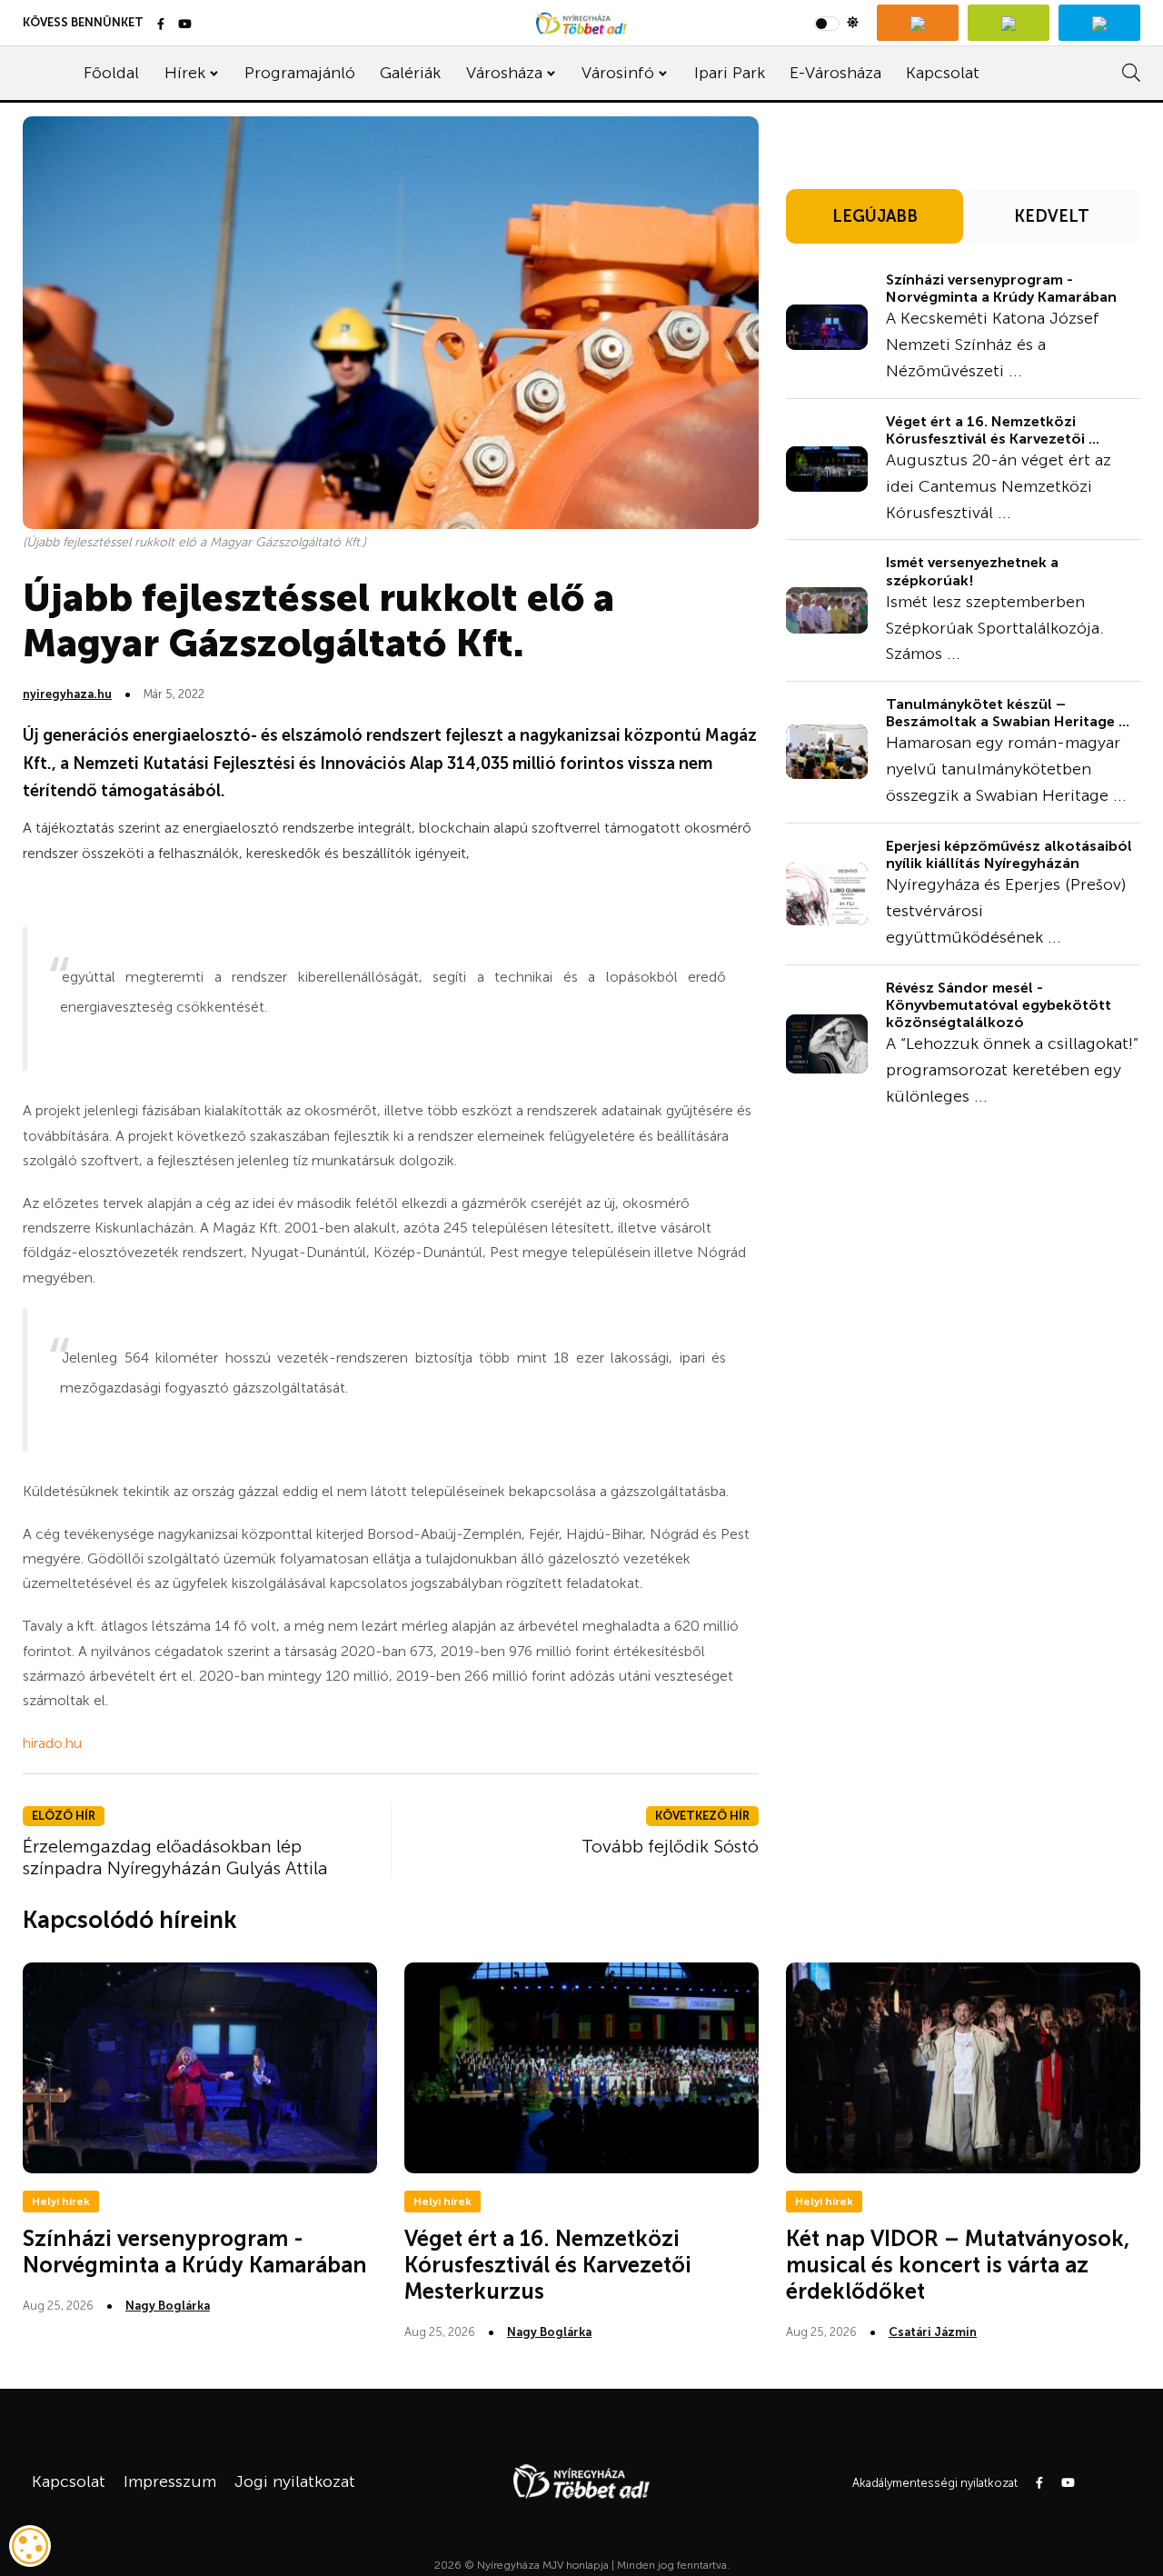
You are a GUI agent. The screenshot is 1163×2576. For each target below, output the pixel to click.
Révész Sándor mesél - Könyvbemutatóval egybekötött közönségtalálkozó (999, 1005)
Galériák (410, 73)
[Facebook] (161, 25)
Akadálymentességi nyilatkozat (935, 2483)
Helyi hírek (61, 2202)
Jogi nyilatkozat (295, 2481)
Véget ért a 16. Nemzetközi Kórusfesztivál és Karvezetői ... (993, 430)
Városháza (504, 73)
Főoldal (111, 73)
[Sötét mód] (836, 23)
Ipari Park (730, 73)
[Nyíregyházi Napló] (1009, 23)
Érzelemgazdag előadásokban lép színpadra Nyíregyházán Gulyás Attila (175, 1857)
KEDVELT (1052, 216)
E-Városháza (835, 73)
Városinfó (618, 73)
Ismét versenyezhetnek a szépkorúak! (972, 571)
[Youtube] (185, 25)
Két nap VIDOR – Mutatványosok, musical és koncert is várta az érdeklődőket (958, 2265)
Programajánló (300, 73)
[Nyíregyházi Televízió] (918, 23)
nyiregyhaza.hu (67, 694)
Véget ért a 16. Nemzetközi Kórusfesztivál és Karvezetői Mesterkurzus (548, 2265)
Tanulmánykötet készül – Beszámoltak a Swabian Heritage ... (1008, 713)
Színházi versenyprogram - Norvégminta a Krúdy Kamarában (1001, 288)
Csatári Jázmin (933, 2332)
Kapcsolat (943, 73)
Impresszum (170, 2481)
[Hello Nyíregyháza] (1099, 23)
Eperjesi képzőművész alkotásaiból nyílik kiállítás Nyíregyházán (1009, 854)
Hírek (185, 73)
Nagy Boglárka (168, 2306)
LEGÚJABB (875, 216)
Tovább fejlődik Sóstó (670, 1846)
